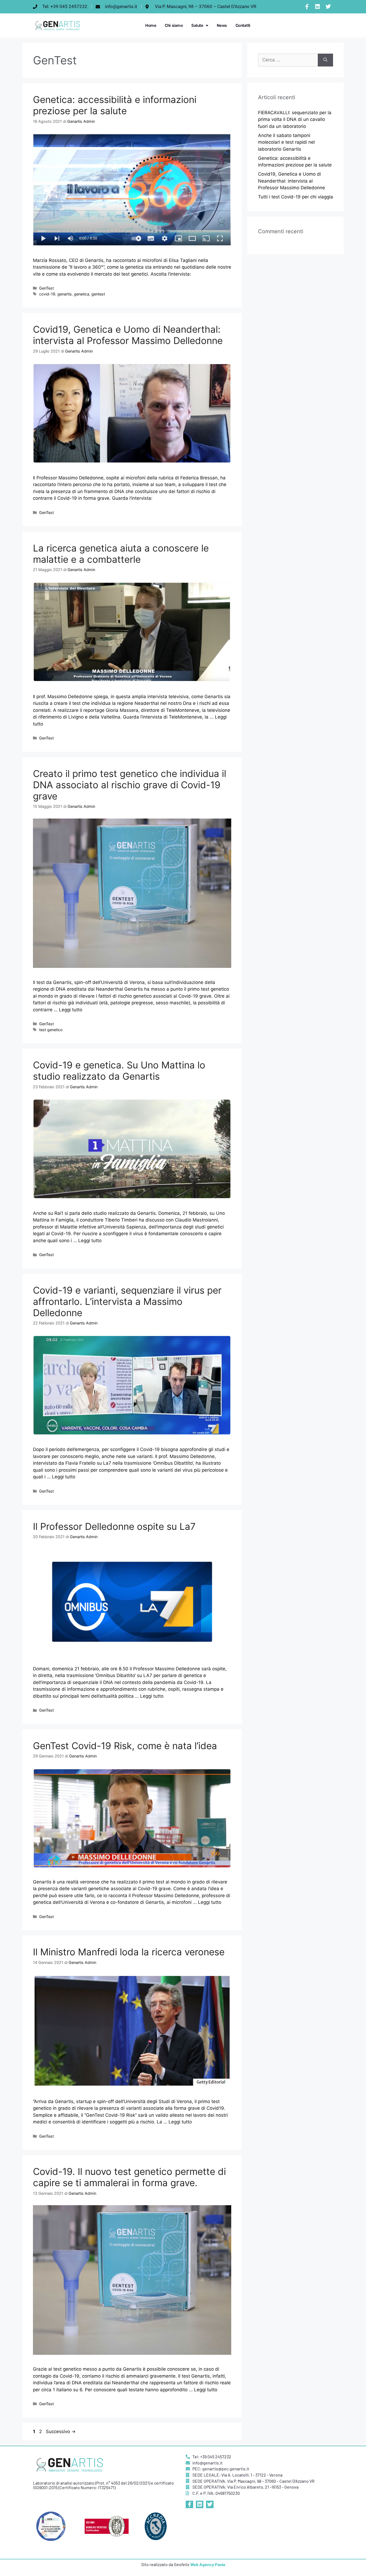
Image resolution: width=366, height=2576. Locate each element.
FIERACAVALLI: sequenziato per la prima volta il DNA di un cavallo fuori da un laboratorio (295, 119)
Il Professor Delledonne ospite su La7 (114, 1526)
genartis (65, 294)
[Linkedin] (318, 7)
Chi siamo (174, 25)
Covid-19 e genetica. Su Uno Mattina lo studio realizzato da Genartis (119, 1071)
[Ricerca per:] (288, 60)
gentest (98, 294)
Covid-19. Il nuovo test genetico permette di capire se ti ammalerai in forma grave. (129, 2177)
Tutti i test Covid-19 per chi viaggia (296, 197)
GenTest (46, 288)
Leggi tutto (71, 1010)
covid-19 (47, 294)
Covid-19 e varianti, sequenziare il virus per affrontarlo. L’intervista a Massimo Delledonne (127, 1301)
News (222, 25)
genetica (82, 294)
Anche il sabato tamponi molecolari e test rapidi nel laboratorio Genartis (286, 142)
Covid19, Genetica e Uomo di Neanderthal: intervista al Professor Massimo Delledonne (128, 335)
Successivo (61, 2431)
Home (151, 25)
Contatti (243, 25)
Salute (197, 25)
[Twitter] (328, 7)
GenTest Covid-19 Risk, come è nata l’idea (125, 1746)
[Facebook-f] (307, 7)
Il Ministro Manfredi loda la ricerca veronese (129, 1952)
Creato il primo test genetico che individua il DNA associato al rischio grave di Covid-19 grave (130, 785)
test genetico (51, 1030)
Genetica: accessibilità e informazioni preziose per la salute (115, 105)
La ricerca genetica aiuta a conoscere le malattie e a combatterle (121, 554)
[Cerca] (325, 60)
